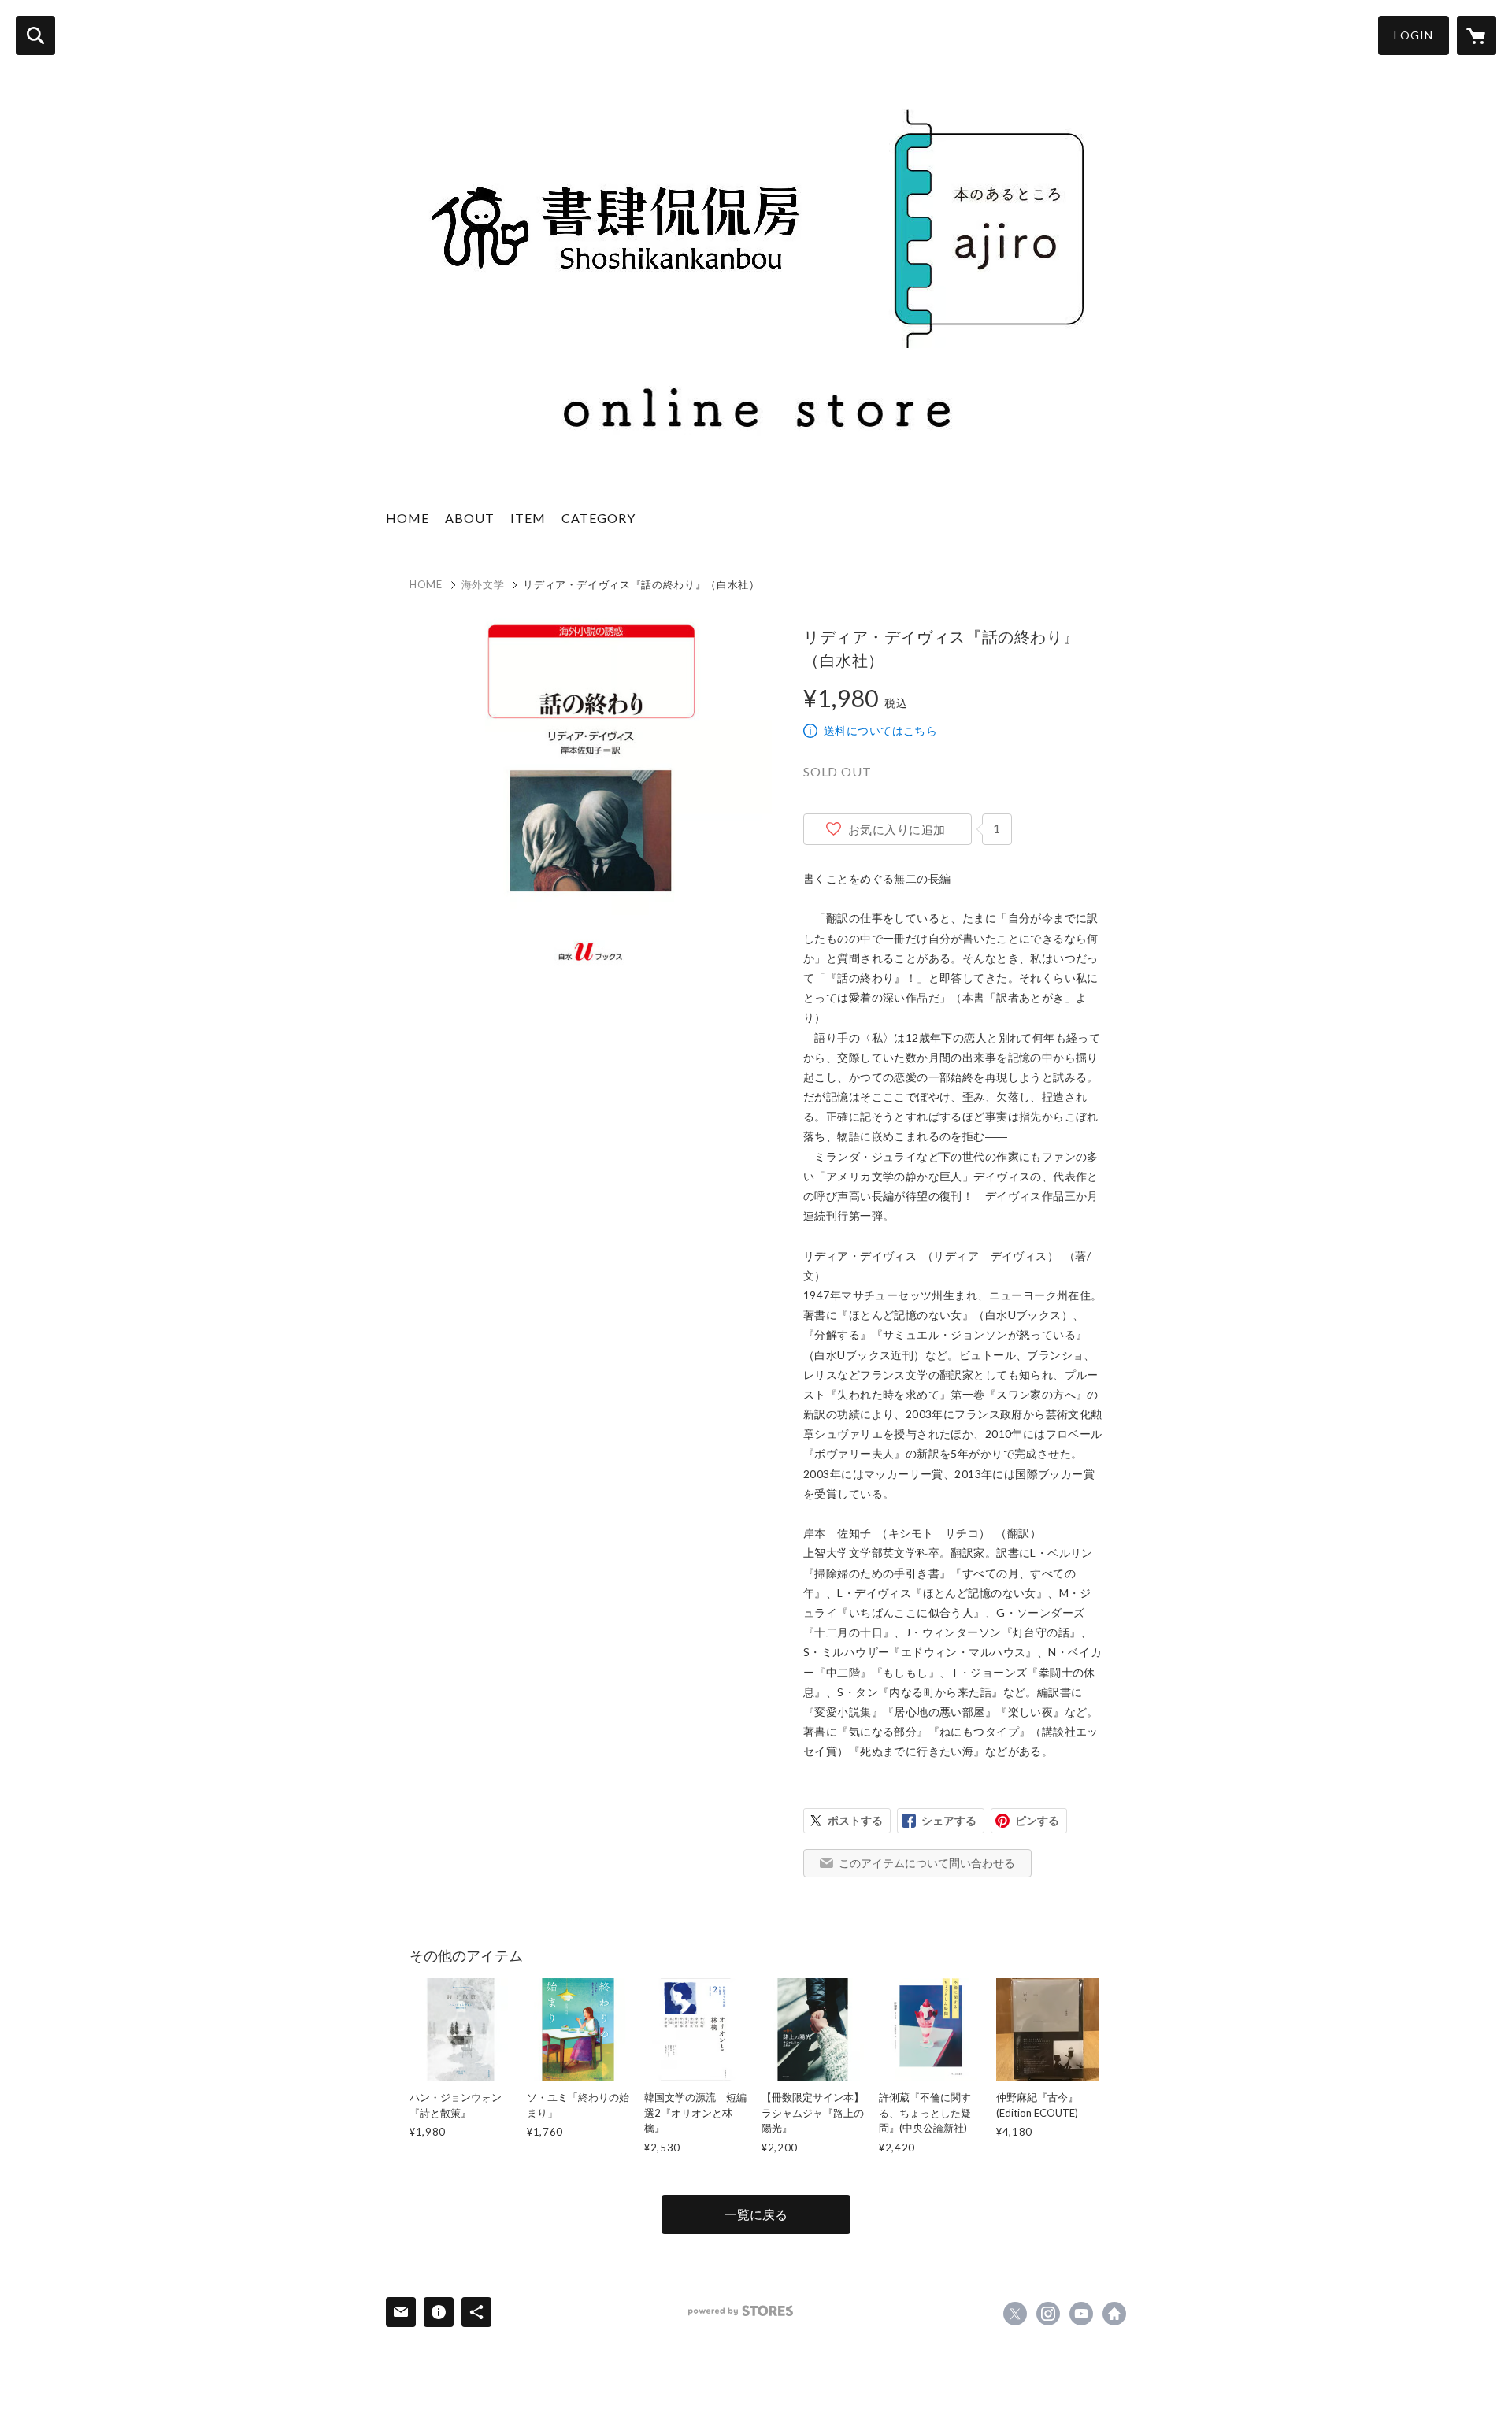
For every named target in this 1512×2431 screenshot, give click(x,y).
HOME (408, 518)
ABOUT (470, 518)
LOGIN (1414, 35)
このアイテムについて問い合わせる (927, 1863)
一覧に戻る (756, 2214)
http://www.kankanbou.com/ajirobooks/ (1114, 2314)
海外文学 (483, 584)
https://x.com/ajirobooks (1015, 2314)
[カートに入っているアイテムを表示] (1477, 35)
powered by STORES (741, 2311)
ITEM (528, 518)
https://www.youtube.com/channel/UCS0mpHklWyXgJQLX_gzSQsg (1081, 2314)
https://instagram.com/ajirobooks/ (1048, 2314)
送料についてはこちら (880, 730)
